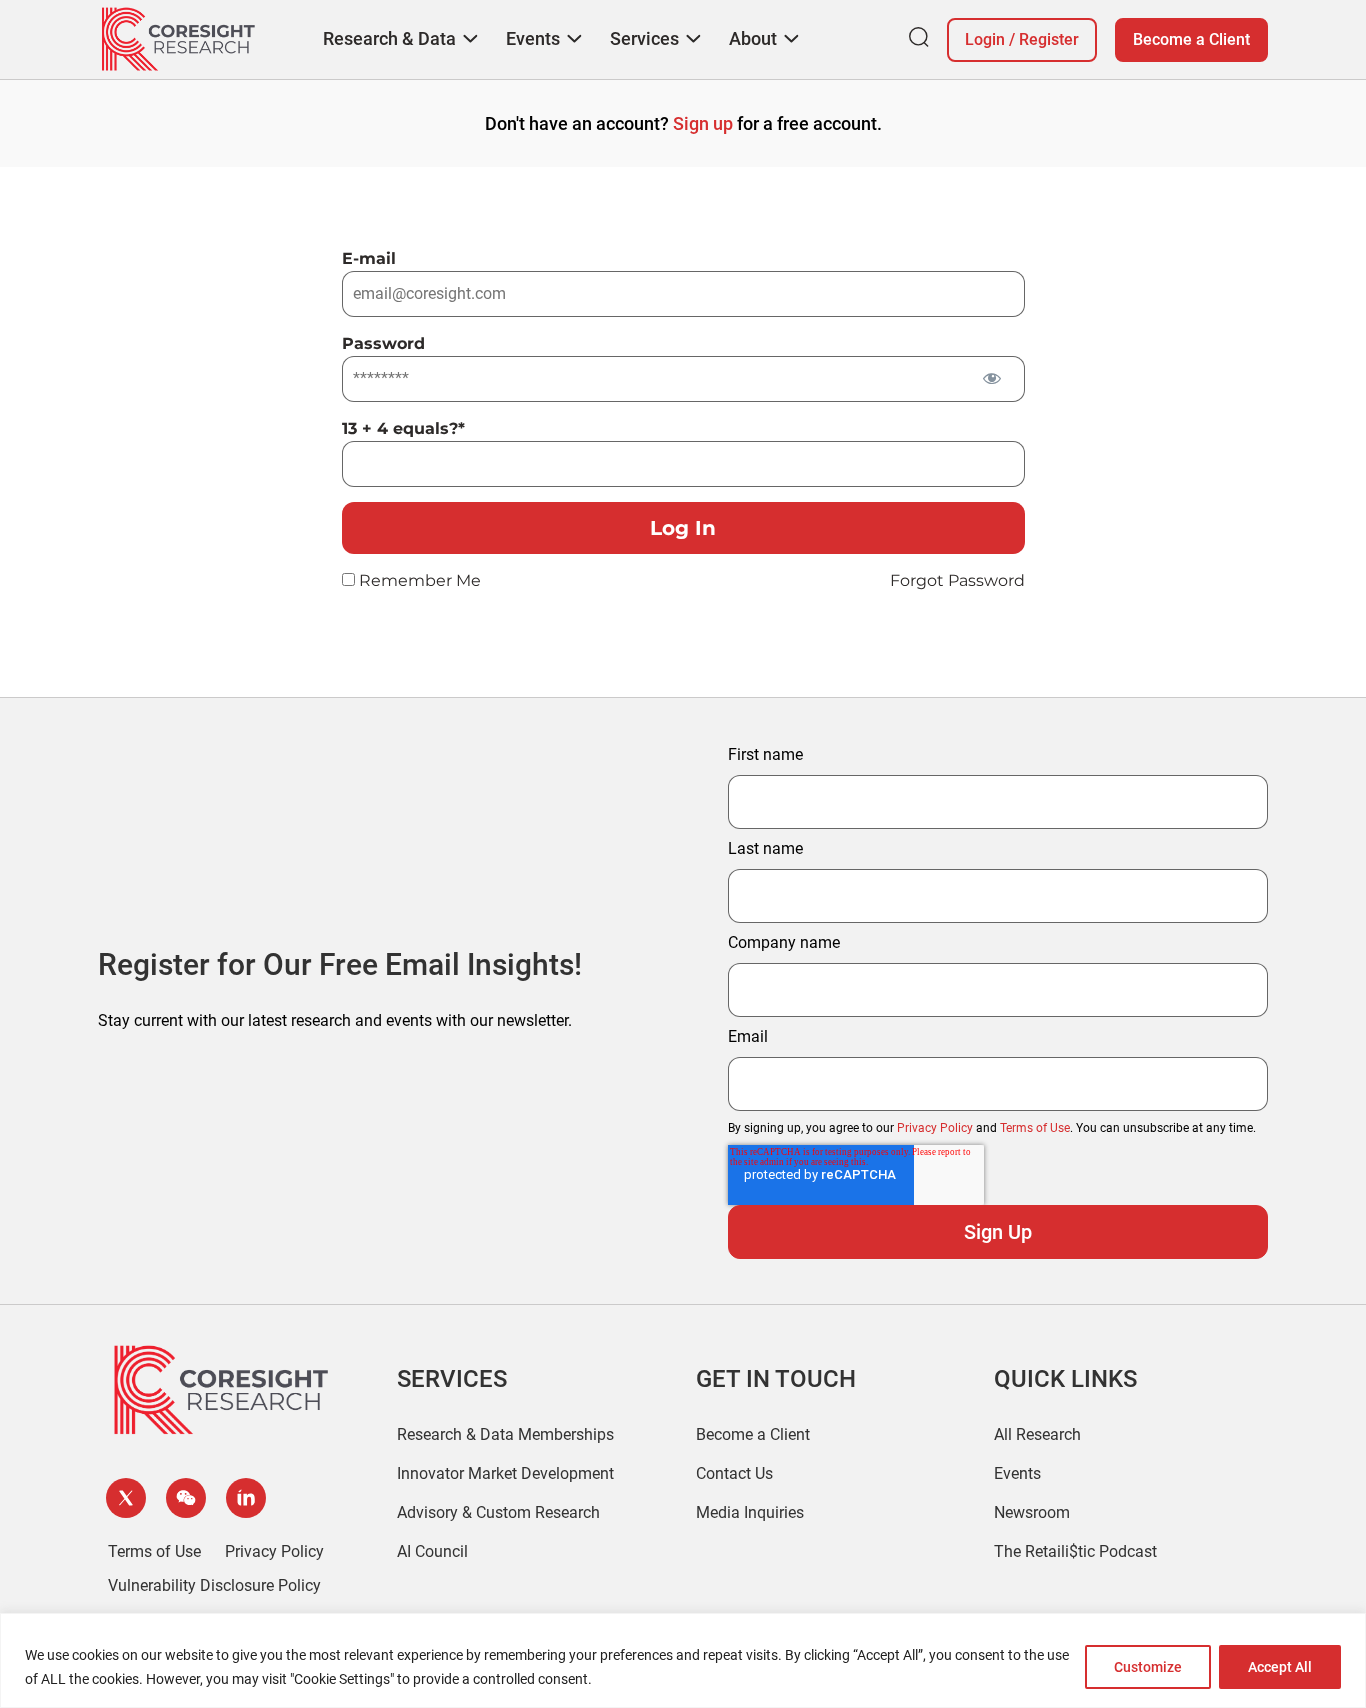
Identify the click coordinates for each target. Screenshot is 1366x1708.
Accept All (1280, 1667)
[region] (683, 1660)
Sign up (703, 123)
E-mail (369, 258)
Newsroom (1032, 1512)
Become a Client (1191, 39)
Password (383, 343)
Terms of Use (1035, 1128)
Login (985, 39)
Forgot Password (957, 580)
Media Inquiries (750, 1512)
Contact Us (734, 1473)
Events (1017, 1473)
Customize (1148, 1667)
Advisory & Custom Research (498, 1512)
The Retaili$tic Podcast (1075, 1551)
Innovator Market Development (505, 1473)
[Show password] (992, 377)
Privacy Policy (935, 1128)
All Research (1037, 1434)
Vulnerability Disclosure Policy (214, 1585)
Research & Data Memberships (505, 1434)
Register (1049, 39)
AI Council (432, 1551)
